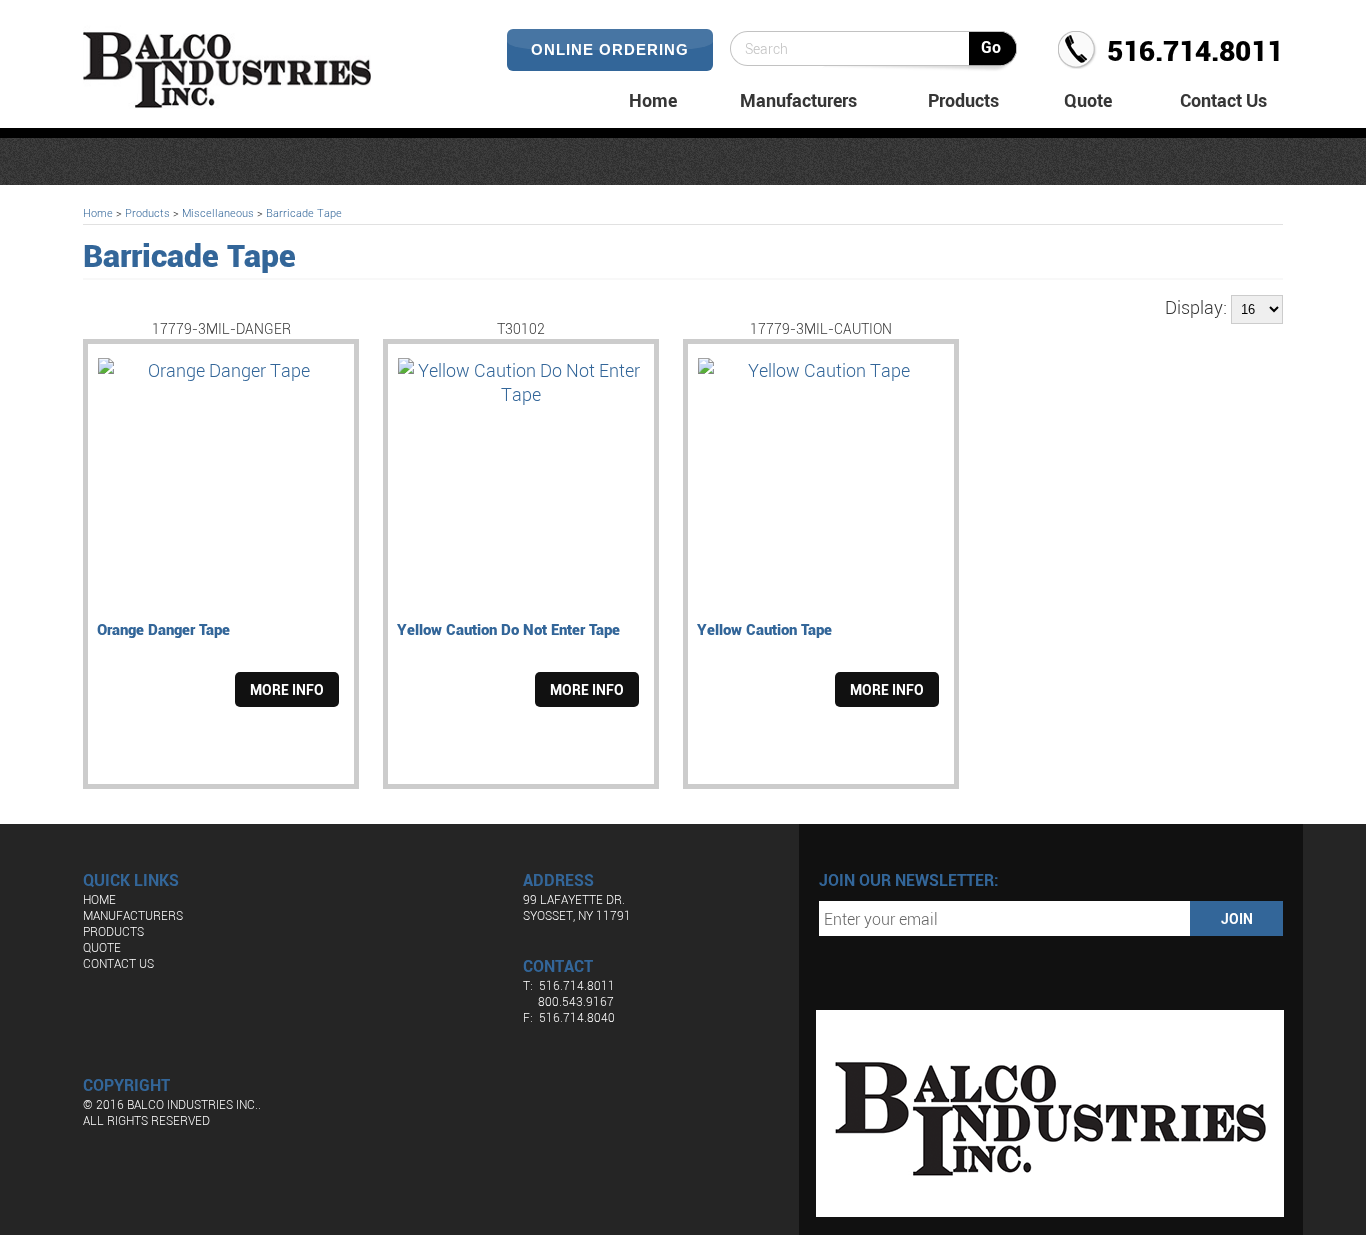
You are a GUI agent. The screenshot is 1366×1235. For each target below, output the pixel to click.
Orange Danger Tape (163, 629)
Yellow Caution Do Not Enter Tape (508, 629)
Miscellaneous (218, 212)
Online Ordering (610, 49)
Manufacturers (798, 100)
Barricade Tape (304, 212)
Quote (1088, 100)
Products (963, 100)
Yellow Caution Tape (764, 629)
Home (653, 100)
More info (287, 689)
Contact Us (1223, 100)
